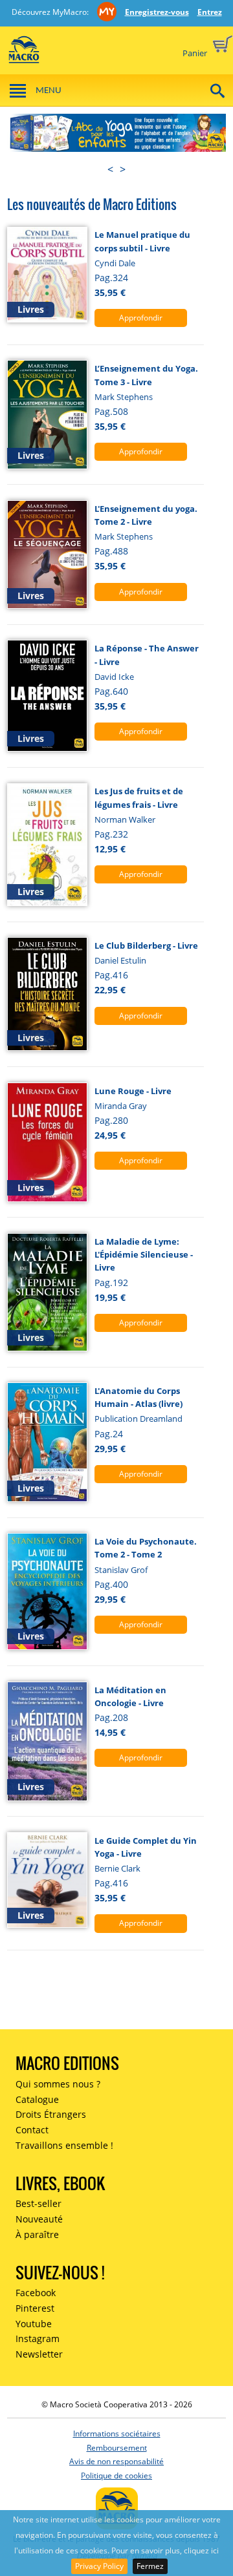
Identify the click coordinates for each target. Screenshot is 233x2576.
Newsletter (39, 2354)
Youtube (34, 2324)
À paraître (37, 2234)
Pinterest (35, 2308)
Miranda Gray (121, 1106)
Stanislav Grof (121, 1570)
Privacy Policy (99, 2566)
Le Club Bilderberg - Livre (146, 945)
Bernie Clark (117, 1868)
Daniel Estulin (120, 960)
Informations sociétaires (117, 2433)
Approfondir (141, 318)
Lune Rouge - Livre (133, 1091)
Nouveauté (39, 2219)
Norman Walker (125, 819)
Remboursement (117, 2448)
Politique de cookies (116, 2476)
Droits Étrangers (51, 2114)
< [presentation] (110, 169)
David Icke (114, 677)
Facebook (36, 2293)
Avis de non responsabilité (116, 2461)
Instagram (38, 2338)
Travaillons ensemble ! (64, 2145)
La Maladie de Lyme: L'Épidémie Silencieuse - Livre (144, 1255)
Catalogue (37, 2099)
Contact (32, 2130)
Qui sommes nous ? (58, 2084)
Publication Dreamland (139, 1419)
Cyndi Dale (115, 263)
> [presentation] (123, 169)
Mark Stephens (124, 397)
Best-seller (39, 2203)
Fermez (150, 2566)
